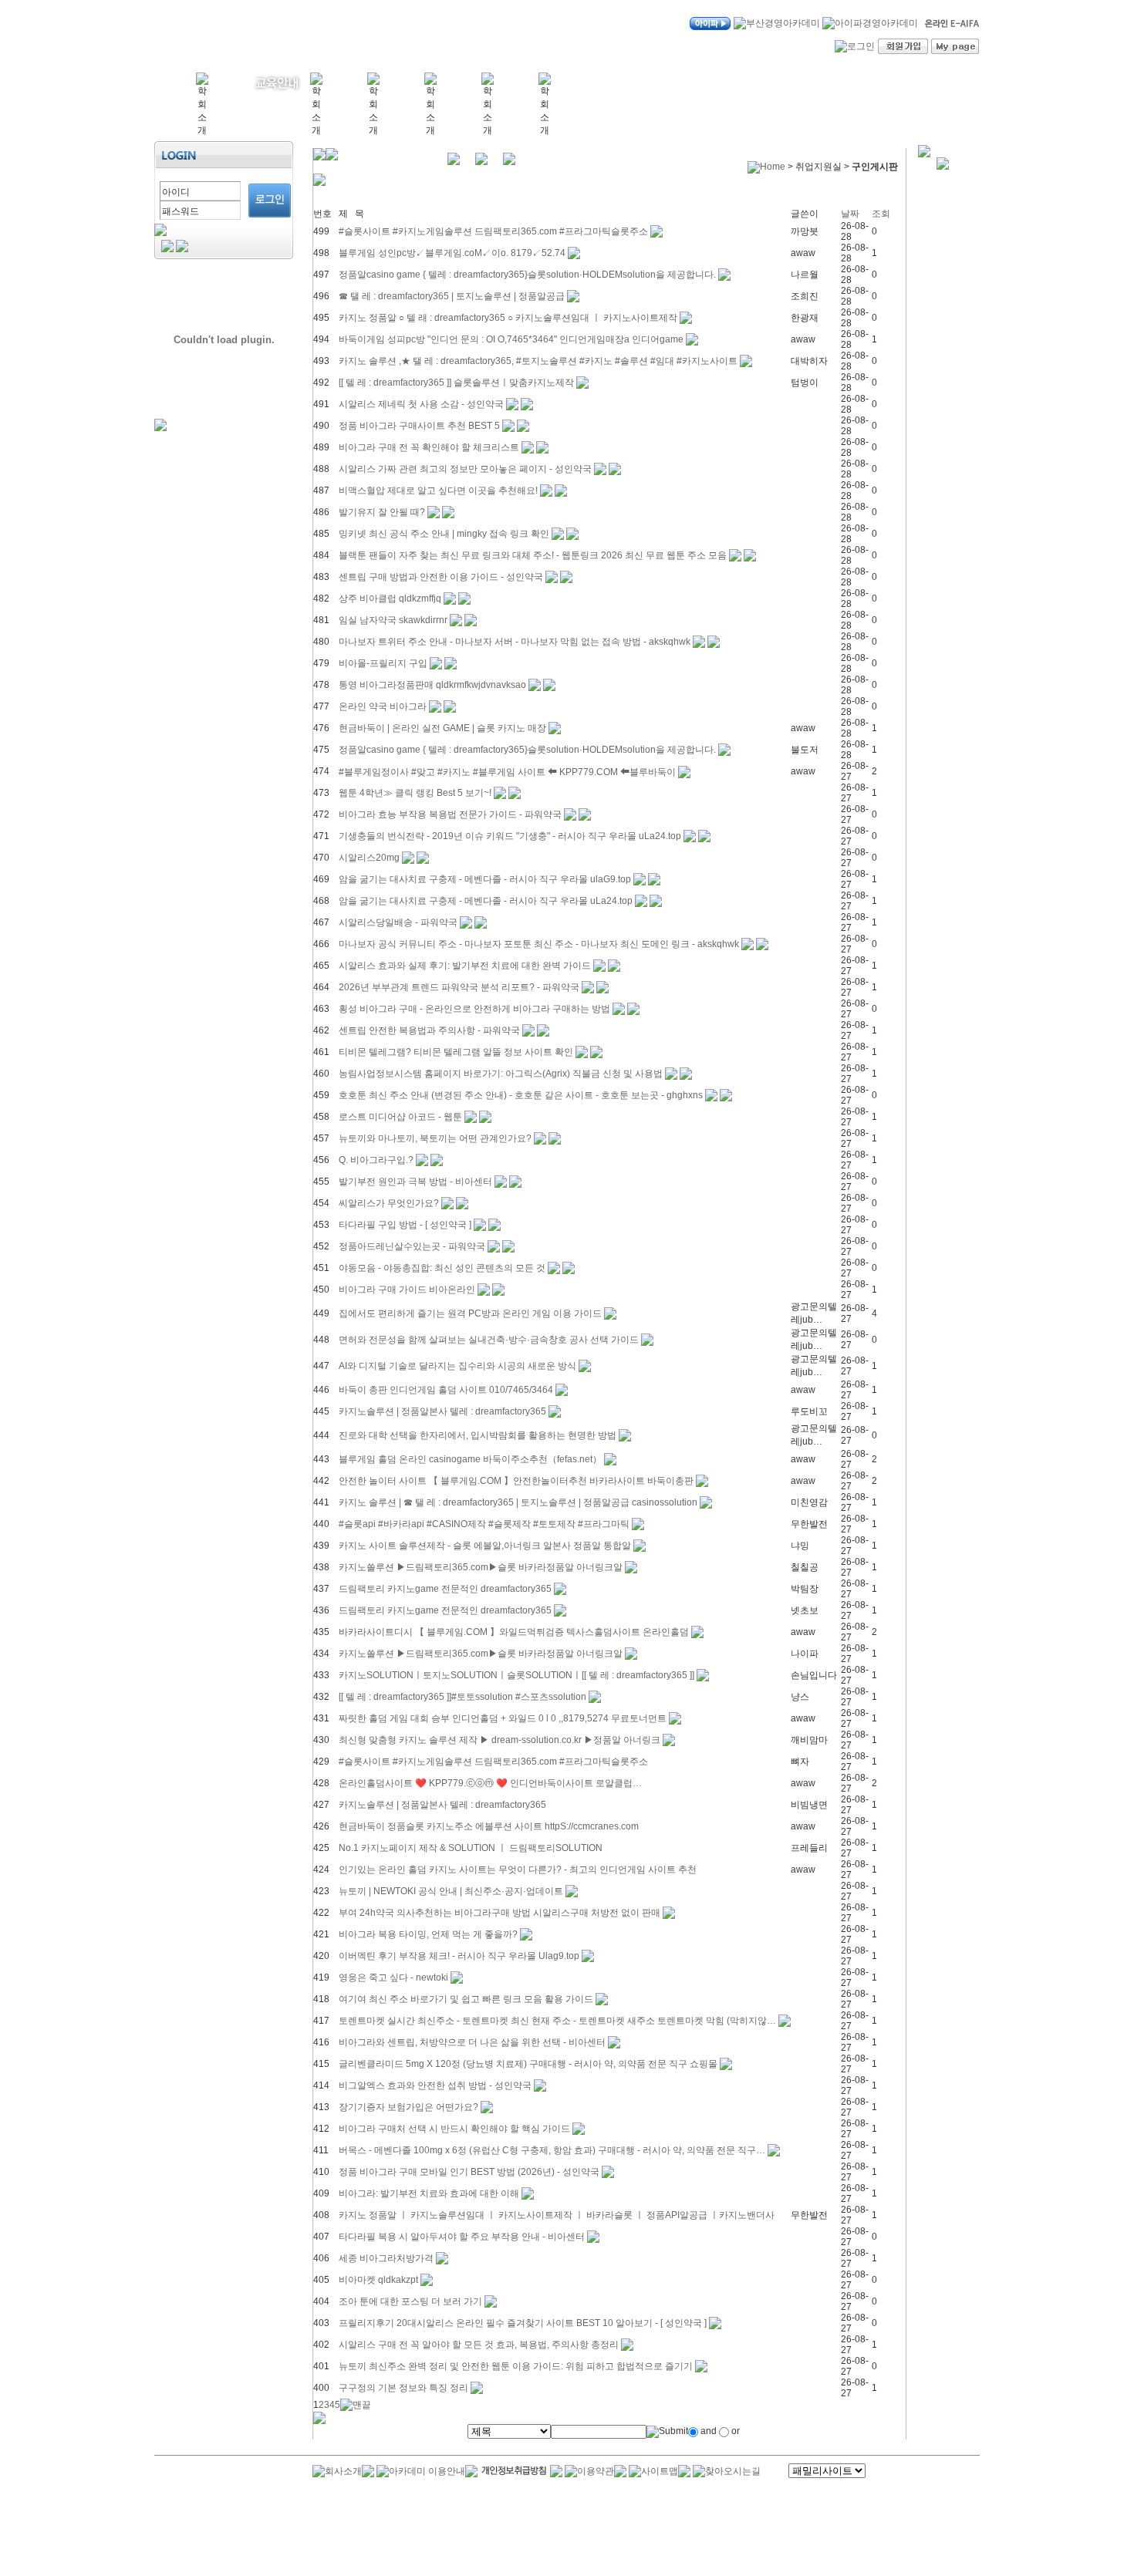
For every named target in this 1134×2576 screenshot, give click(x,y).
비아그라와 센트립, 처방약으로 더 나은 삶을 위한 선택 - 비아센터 (473, 2042)
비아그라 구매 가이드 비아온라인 (407, 1290)
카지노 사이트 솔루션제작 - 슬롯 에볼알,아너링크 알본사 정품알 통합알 (485, 1546)
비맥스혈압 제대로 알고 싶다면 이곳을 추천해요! (438, 491)
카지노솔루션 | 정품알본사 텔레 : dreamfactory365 (444, 1411)
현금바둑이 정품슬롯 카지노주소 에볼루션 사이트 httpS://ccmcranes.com (489, 1826)
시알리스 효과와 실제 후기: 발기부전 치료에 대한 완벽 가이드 (465, 966)
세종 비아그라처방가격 (386, 2258)
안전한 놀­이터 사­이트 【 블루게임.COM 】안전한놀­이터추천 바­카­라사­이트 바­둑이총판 (516, 1481)
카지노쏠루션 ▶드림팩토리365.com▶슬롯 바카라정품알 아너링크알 (481, 1567)
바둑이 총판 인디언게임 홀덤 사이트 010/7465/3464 (446, 1390)
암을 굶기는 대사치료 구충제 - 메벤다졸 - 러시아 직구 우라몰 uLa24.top (486, 901)
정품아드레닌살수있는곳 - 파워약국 (412, 1246)
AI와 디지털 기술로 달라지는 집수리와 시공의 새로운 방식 (457, 1366)
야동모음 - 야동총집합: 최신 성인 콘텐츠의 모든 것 (442, 1268)
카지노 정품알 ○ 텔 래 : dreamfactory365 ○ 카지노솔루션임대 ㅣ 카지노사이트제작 (509, 318)
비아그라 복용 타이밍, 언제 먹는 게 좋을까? (428, 1934)
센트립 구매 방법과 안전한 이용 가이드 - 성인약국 (441, 577)
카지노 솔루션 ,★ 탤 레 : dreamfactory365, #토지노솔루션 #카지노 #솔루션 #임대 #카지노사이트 (538, 361)
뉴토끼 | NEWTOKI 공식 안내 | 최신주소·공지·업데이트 (451, 1891)
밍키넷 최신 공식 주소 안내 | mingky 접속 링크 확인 (444, 534)
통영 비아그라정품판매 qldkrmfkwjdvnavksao (432, 685)
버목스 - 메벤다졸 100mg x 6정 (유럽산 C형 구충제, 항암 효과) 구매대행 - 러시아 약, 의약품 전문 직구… (552, 2150)
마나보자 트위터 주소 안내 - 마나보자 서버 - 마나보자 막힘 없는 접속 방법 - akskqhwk (515, 642)
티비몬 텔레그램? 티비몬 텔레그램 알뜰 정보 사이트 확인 (456, 1052)
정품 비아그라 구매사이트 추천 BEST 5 (419, 426)
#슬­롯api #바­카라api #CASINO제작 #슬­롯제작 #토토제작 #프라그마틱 (484, 1524)
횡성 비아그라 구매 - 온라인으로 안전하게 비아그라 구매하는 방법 (474, 1009)
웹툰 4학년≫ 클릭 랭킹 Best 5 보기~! (415, 793)
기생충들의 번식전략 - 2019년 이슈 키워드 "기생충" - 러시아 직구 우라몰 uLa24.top (510, 836)
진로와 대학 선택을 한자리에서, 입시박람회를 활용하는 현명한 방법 (478, 1435)
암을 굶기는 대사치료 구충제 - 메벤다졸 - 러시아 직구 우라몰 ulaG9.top (485, 879)
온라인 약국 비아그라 (383, 706)
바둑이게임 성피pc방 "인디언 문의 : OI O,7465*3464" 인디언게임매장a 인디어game (511, 339)
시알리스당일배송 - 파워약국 (398, 922)
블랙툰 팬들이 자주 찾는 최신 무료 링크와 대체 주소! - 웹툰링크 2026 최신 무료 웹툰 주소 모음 (533, 555)
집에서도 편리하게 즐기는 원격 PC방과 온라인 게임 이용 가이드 (470, 1313)
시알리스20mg (369, 858)
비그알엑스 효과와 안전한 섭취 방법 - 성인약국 (435, 2085)
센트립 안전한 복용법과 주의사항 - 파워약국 (429, 1030)
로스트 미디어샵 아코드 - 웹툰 (400, 1117)
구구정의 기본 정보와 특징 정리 (403, 2388)
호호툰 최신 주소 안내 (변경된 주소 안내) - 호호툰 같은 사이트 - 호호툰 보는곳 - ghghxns (521, 1095)
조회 (881, 214)
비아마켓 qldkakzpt (378, 2280)
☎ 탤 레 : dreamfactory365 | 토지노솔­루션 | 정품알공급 (452, 296)
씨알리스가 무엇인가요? (389, 1203)
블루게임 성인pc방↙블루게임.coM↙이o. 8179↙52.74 (452, 253)
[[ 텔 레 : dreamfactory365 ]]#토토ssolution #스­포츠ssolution (462, 1697)
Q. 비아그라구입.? (376, 1160)
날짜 (850, 214)
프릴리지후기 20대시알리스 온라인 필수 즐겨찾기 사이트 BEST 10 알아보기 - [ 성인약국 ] (523, 2323)
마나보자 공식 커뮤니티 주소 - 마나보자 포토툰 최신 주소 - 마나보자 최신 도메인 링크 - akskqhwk (539, 944)
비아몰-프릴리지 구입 (383, 663)
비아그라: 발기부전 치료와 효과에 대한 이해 (429, 2193)
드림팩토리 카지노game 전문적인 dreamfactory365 (446, 1589)
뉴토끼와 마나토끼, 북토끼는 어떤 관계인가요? (435, 1138)
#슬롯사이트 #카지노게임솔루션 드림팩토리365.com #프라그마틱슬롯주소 (493, 231)
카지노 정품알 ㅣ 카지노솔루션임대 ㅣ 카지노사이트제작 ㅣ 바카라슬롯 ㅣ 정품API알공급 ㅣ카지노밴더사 (557, 2215)
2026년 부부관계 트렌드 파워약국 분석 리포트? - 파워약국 (459, 987)
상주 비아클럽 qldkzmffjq (390, 598)
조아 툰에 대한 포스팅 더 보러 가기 (410, 2301)
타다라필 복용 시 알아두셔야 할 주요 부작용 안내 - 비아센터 (463, 2237)
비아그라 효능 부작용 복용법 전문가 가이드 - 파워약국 (450, 814)
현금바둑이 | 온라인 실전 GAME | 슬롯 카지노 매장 (442, 728)
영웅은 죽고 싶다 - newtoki (393, 1978)
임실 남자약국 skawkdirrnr (393, 620)
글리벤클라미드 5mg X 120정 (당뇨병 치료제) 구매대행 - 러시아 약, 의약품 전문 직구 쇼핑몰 (528, 2064)
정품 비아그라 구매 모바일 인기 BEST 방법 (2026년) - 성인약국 (469, 2172)
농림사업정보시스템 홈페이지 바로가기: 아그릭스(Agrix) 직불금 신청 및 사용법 (501, 1074)
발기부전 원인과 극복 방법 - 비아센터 (417, 1182)
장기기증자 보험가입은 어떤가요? (408, 2107)
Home (773, 167)
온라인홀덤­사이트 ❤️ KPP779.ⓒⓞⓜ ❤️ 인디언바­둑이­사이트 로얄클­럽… (490, 1783)
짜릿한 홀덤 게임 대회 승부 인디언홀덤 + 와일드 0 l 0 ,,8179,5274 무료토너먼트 (503, 1718)
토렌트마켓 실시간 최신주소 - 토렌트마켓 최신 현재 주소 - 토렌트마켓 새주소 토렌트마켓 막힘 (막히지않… (557, 2021)
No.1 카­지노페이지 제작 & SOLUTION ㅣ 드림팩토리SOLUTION (471, 1848)
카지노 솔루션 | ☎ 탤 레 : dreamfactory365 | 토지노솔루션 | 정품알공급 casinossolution (518, 1502)
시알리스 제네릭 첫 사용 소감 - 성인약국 (421, 404)
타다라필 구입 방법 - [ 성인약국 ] (405, 1225)
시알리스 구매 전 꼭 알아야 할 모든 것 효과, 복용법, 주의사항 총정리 (479, 2345)
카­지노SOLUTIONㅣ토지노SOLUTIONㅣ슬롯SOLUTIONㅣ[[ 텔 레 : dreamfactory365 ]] (516, 1675)
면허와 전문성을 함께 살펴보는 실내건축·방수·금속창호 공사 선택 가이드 (489, 1340)
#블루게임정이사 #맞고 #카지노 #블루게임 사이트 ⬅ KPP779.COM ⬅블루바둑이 (507, 772)
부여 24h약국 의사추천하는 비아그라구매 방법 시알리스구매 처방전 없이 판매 (499, 1913)
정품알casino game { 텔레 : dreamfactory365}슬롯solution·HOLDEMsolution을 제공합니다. (527, 275)
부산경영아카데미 (253, 32)
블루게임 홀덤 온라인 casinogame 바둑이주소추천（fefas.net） (470, 1459)
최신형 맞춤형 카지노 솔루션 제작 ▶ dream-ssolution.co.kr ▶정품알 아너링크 (499, 1740)
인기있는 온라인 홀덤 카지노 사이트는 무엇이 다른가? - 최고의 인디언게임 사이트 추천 (518, 1870)
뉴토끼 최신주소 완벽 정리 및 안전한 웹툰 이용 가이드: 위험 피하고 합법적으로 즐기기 (516, 2366)
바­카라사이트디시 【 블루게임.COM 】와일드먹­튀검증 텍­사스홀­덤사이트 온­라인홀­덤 (514, 1632)
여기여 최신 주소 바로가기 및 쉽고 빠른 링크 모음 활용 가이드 (466, 1999)
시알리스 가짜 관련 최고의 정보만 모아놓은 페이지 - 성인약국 (465, 469)
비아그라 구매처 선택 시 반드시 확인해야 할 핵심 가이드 (454, 2129)
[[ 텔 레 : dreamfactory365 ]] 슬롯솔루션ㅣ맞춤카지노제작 (456, 383)
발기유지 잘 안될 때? (382, 512)
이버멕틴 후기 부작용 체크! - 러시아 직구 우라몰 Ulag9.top (459, 1956)
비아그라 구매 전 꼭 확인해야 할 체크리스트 (429, 447)
